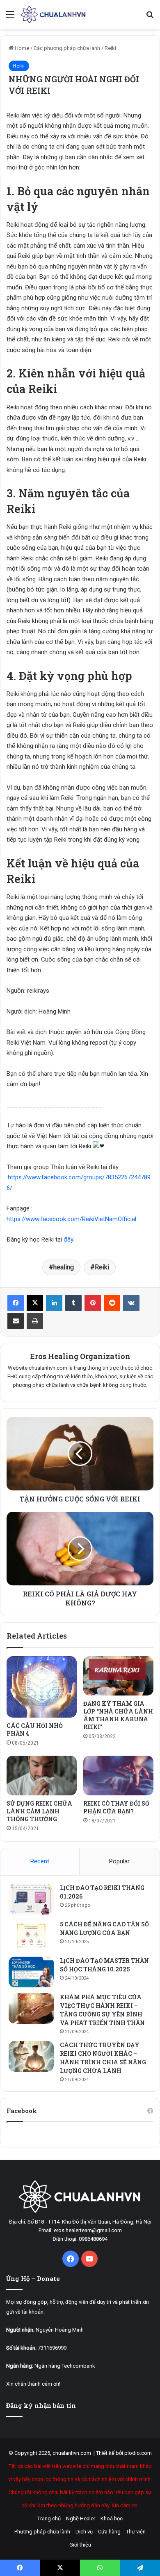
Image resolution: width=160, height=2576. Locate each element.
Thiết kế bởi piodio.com (124, 2453)
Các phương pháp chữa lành (67, 48)
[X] (35, 1303)
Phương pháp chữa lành (42, 2532)
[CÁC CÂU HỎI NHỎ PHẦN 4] (42, 1687)
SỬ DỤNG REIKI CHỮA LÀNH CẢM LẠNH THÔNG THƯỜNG (39, 1811)
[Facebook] (16, 1303)
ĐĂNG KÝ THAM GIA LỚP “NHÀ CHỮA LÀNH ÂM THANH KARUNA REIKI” (118, 1715)
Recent (40, 1861)
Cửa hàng (109, 2532)
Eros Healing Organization (80, 1356)
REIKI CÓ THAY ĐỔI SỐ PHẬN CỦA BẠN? (116, 1807)
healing (64, 1267)
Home (21, 48)
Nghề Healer (81, 2518)
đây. (69, 1239)
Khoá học (112, 2518)
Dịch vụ (84, 2532)
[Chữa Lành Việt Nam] (53, 15)
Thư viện (136, 2532)
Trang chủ (49, 2518)
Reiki (110, 48)
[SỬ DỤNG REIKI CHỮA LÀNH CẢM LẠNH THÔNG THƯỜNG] (42, 1775)
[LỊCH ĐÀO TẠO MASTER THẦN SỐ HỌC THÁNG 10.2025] (31, 1972)
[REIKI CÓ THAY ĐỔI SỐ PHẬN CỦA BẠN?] (118, 1775)
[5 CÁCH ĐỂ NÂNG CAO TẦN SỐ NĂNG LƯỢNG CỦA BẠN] (31, 1936)
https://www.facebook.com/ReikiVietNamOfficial (71, 1219)
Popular (119, 1861)
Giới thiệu (80, 2545)
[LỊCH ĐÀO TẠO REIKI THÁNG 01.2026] (31, 1899)
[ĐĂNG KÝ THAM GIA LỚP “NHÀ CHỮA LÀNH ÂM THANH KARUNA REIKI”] (118, 1676)
